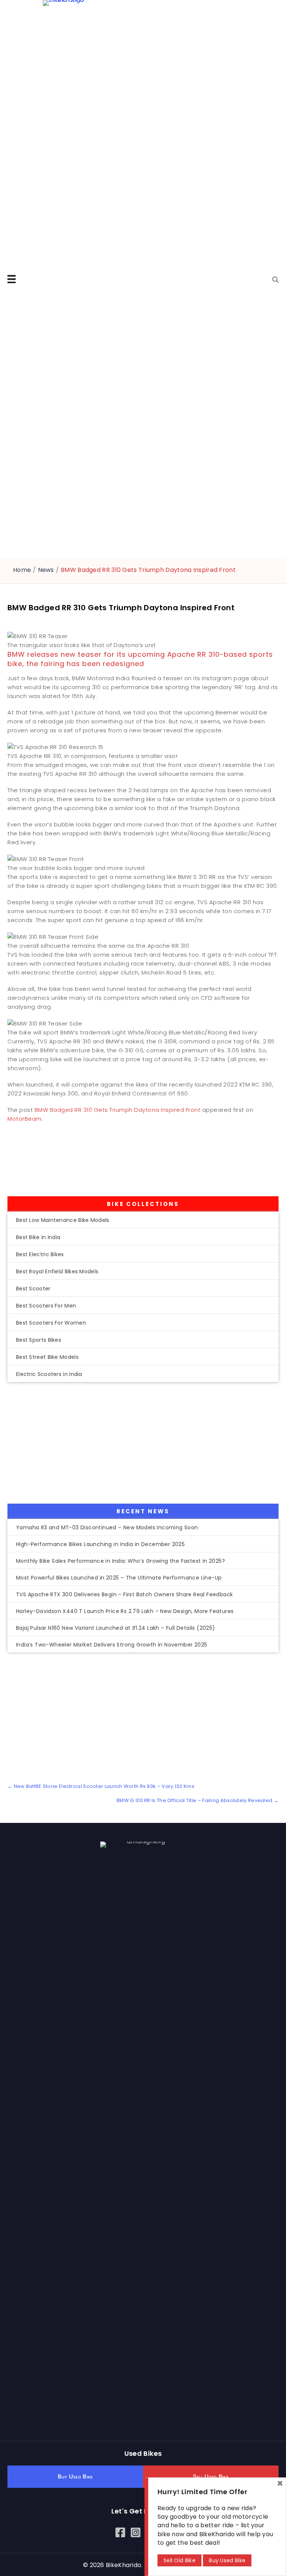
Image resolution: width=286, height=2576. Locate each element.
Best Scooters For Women (51, 1323)
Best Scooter (33, 1289)
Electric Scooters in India (49, 1374)
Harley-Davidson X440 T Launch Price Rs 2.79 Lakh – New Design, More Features (125, 1611)
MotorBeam (25, 1119)
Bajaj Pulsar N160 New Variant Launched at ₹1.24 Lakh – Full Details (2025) (116, 1628)
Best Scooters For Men (46, 1306)
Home (22, 570)
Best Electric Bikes (40, 1254)
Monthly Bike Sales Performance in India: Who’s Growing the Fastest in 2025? (120, 1561)
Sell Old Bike (179, 2560)
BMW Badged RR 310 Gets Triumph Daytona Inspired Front (118, 1110)
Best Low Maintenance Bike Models (63, 1220)
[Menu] (12, 279)
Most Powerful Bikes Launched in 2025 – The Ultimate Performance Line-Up (119, 1578)
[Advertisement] (127, 1162)
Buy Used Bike (227, 2560)
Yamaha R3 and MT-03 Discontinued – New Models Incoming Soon (107, 1527)
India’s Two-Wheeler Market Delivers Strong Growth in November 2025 (112, 1645)
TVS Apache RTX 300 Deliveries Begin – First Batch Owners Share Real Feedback (124, 1594)
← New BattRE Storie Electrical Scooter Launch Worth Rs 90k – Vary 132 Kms (101, 1786)
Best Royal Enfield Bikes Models (57, 1271)
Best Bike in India (38, 1237)
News (46, 570)
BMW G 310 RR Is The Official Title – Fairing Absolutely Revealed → (198, 1801)
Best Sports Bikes (39, 1340)
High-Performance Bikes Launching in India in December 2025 (100, 1544)
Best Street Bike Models (47, 1357)
